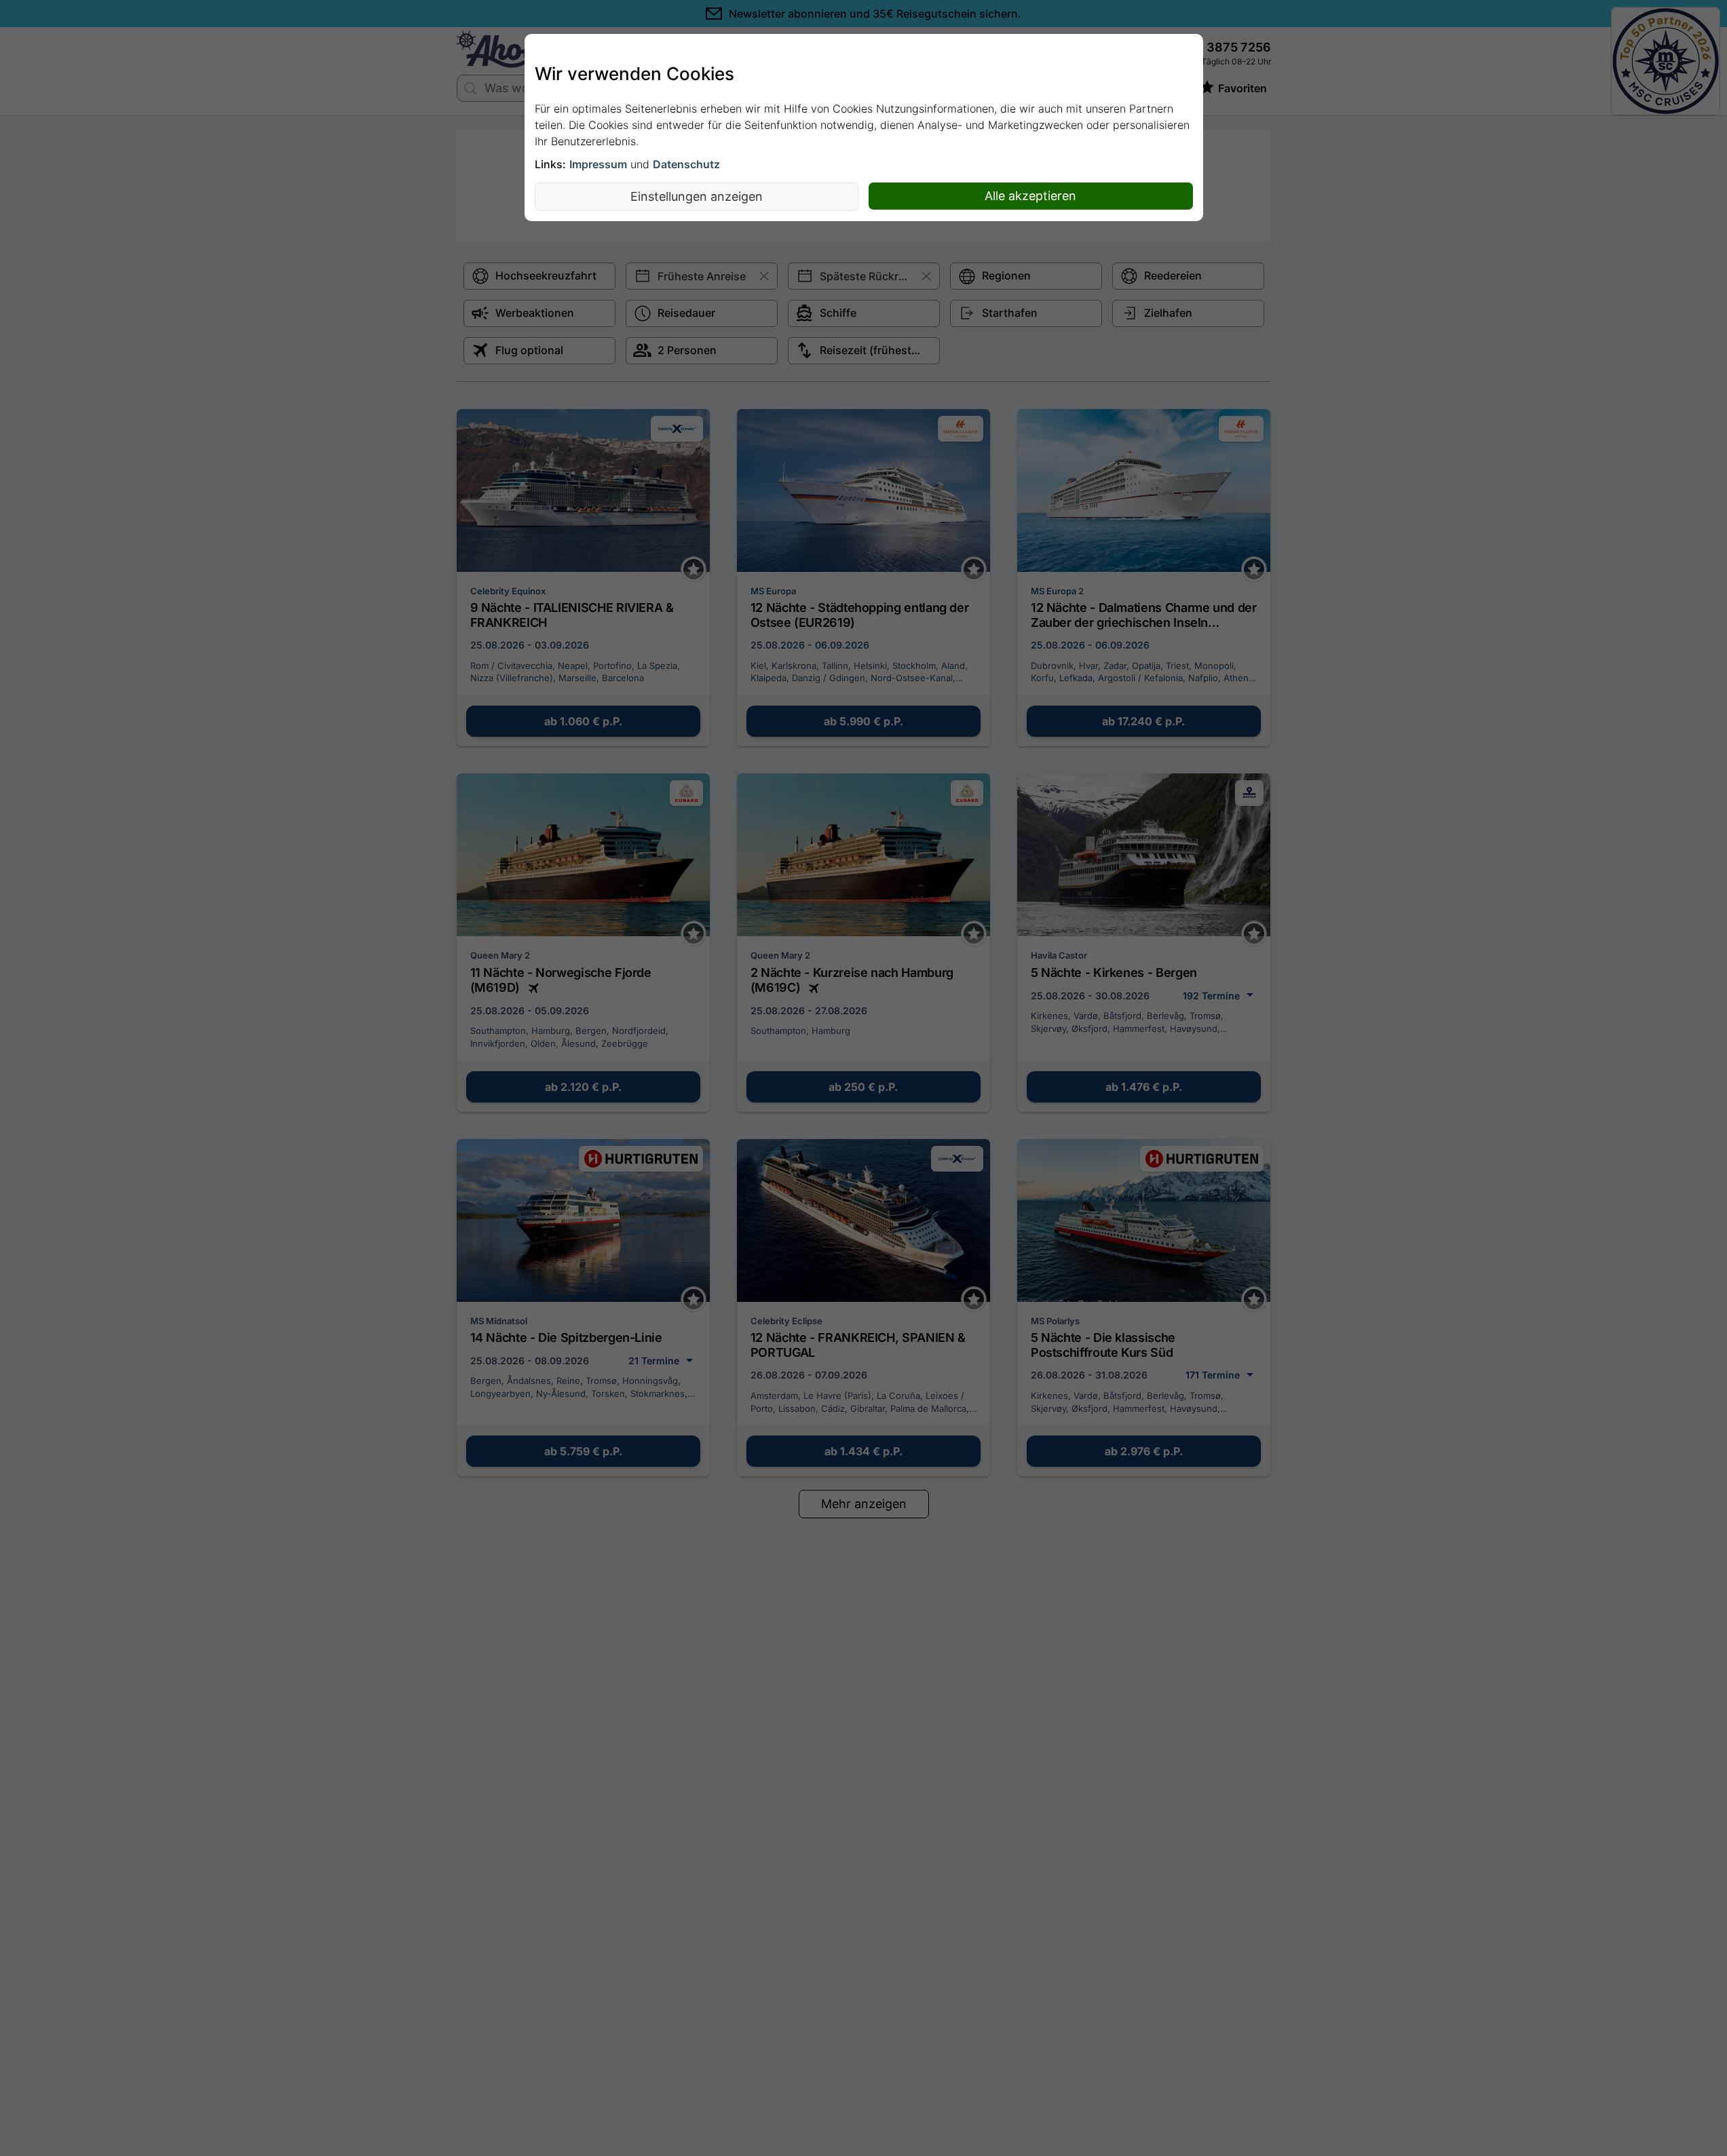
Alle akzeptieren (1030, 196)
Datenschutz (686, 164)
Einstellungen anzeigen (697, 196)
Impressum (598, 164)
